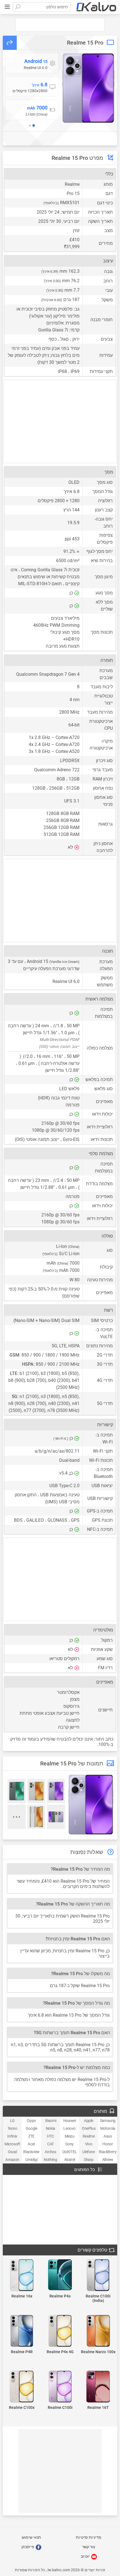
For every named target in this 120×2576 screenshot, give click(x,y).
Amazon (12, 2160)
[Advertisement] (60, 25)
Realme (89, 2136)
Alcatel (70, 2160)
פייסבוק (28, 2547)
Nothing (50, 2160)
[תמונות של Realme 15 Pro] (88, 88)
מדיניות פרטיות (89, 2537)
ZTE (31, 2136)
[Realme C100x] (22, 2387)
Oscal (12, 2152)
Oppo (31, 2121)
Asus (108, 2136)
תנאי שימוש (31, 2537)
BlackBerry (108, 2152)
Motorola (108, 2128)
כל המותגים (85, 2170)
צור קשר (89, 2547)
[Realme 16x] (22, 2276)
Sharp (89, 2160)
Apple (89, 2121)
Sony (69, 2144)
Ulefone (88, 2152)
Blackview (31, 2152)
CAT (51, 2144)
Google (32, 2128)
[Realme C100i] (60, 2387)
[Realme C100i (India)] (98, 2276)
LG (12, 2121)
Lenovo (69, 2128)
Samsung (108, 2121)
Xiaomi (51, 2121)
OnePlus (89, 2128)
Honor (108, 2144)
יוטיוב (86, 2556)
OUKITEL (70, 2152)
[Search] (18, 7)
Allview (108, 2160)
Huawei (70, 2121)
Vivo (89, 2144)
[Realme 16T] (98, 2387)
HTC (51, 2136)
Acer (31, 2144)
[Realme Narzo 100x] (98, 2331)
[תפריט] (7, 7)
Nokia (51, 2128)
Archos (51, 2152)
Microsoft (12, 2144)
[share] (10, 43)
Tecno (12, 2128)
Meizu (70, 2136)
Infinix (12, 2136)
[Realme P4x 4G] (60, 2331)
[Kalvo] (96, 7)
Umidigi (31, 2160)
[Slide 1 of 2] (33, 125)
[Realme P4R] (22, 2331)
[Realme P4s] (60, 2275)
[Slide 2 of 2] (30, 125)
